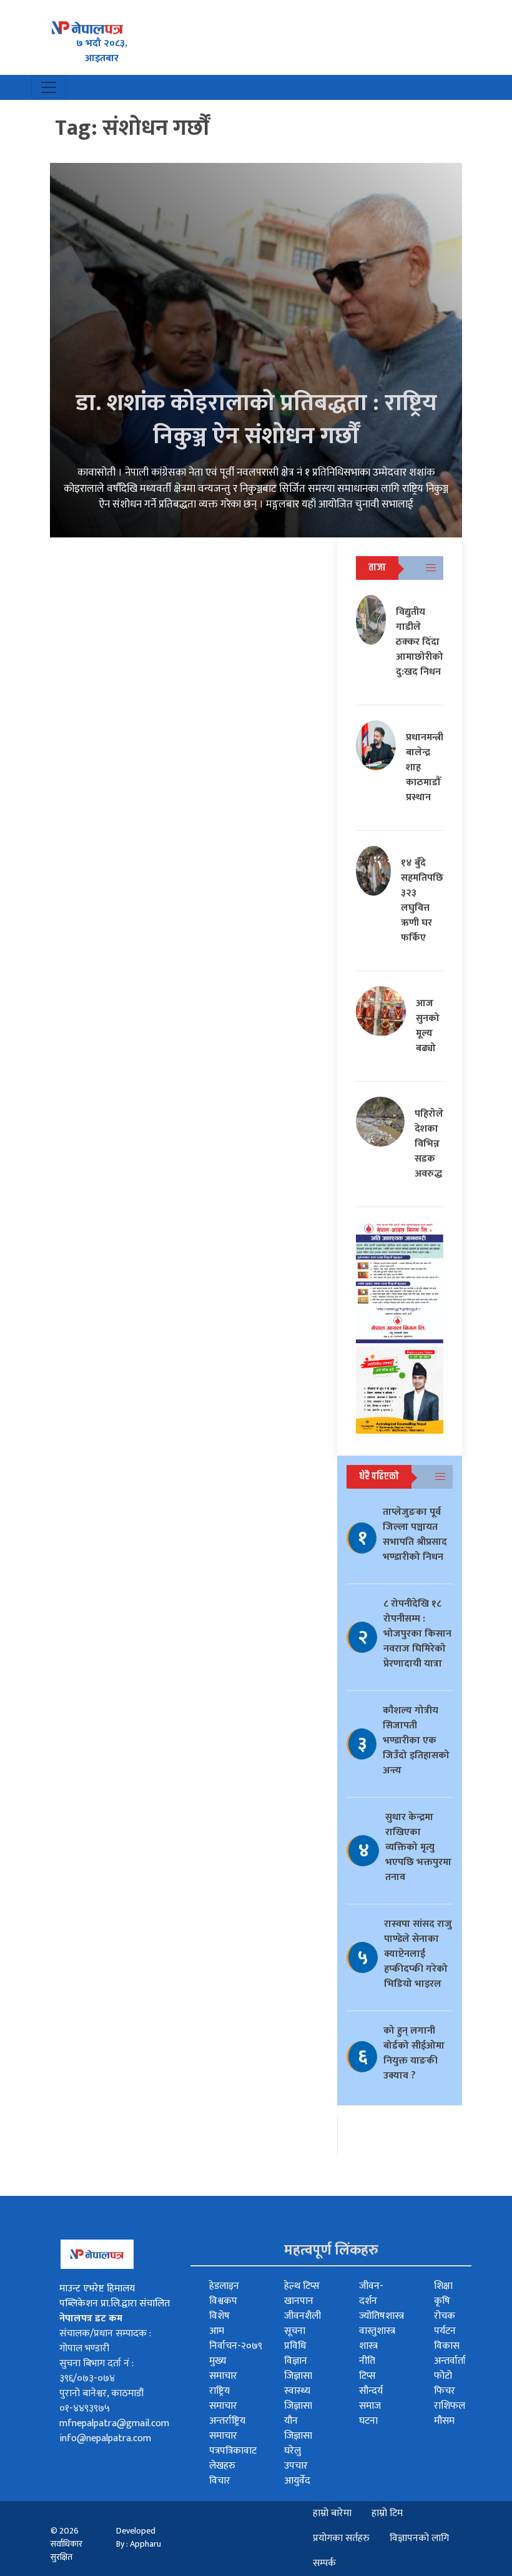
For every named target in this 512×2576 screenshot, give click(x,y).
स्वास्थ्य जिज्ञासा (298, 2398)
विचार (220, 2481)
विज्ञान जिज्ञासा (298, 2368)
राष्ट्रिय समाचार (223, 2398)
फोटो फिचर (445, 2383)
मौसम (444, 2421)
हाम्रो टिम (387, 2513)
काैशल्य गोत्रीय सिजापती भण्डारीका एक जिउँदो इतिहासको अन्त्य (416, 1741)
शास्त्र (368, 2346)
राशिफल (450, 2406)
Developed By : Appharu (139, 2537)
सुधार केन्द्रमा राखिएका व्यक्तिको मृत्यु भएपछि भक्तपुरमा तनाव (418, 1847)
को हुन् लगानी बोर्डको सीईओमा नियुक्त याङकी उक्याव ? (414, 2053)
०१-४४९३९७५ (85, 2408)
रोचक (445, 2316)
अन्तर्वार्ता (450, 2361)
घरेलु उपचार (296, 2458)
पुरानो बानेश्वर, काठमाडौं (101, 2393)
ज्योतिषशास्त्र (382, 2316)
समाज (370, 2406)
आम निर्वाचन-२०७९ (236, 2338)
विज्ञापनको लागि (419, 2538)
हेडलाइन (224, 2286)
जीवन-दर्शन (371, 2294)
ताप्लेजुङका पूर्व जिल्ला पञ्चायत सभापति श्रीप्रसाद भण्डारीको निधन (415, 1535)
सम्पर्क (324, 2563)
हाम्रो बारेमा (332, 2513)
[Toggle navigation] (49, 87)
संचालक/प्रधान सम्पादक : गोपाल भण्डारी (105, 2341)
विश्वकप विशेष (223, 2309)
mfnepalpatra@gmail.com (114, 2423)
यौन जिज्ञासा (298, 2428)
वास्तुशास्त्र (377, 2331)
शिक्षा (443, 2286)
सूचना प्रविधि (295, 2338)
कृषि (442, 2301)
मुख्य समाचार (223, 2368)
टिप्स (367, 2376)
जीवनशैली (303, 2316)
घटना (368, 2421)
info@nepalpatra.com (105, 2438)
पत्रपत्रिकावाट (233, 2451)
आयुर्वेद (297, 2481)
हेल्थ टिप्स (302, 2286)
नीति (367, 2361)
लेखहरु (222, 2466)
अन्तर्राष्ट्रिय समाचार (227, 2428)
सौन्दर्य (371, 2391)
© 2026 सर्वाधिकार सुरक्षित (66, 2544)
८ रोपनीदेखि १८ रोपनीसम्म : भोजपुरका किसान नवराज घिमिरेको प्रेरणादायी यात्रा (417, 1634)
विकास (447, 2346)
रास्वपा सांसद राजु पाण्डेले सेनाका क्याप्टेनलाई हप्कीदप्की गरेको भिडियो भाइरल (418, 1954)
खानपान (299, 2301)
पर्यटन (445, 2331)
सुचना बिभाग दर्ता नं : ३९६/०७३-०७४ (96, 2371)
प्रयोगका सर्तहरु (341, 2538)
